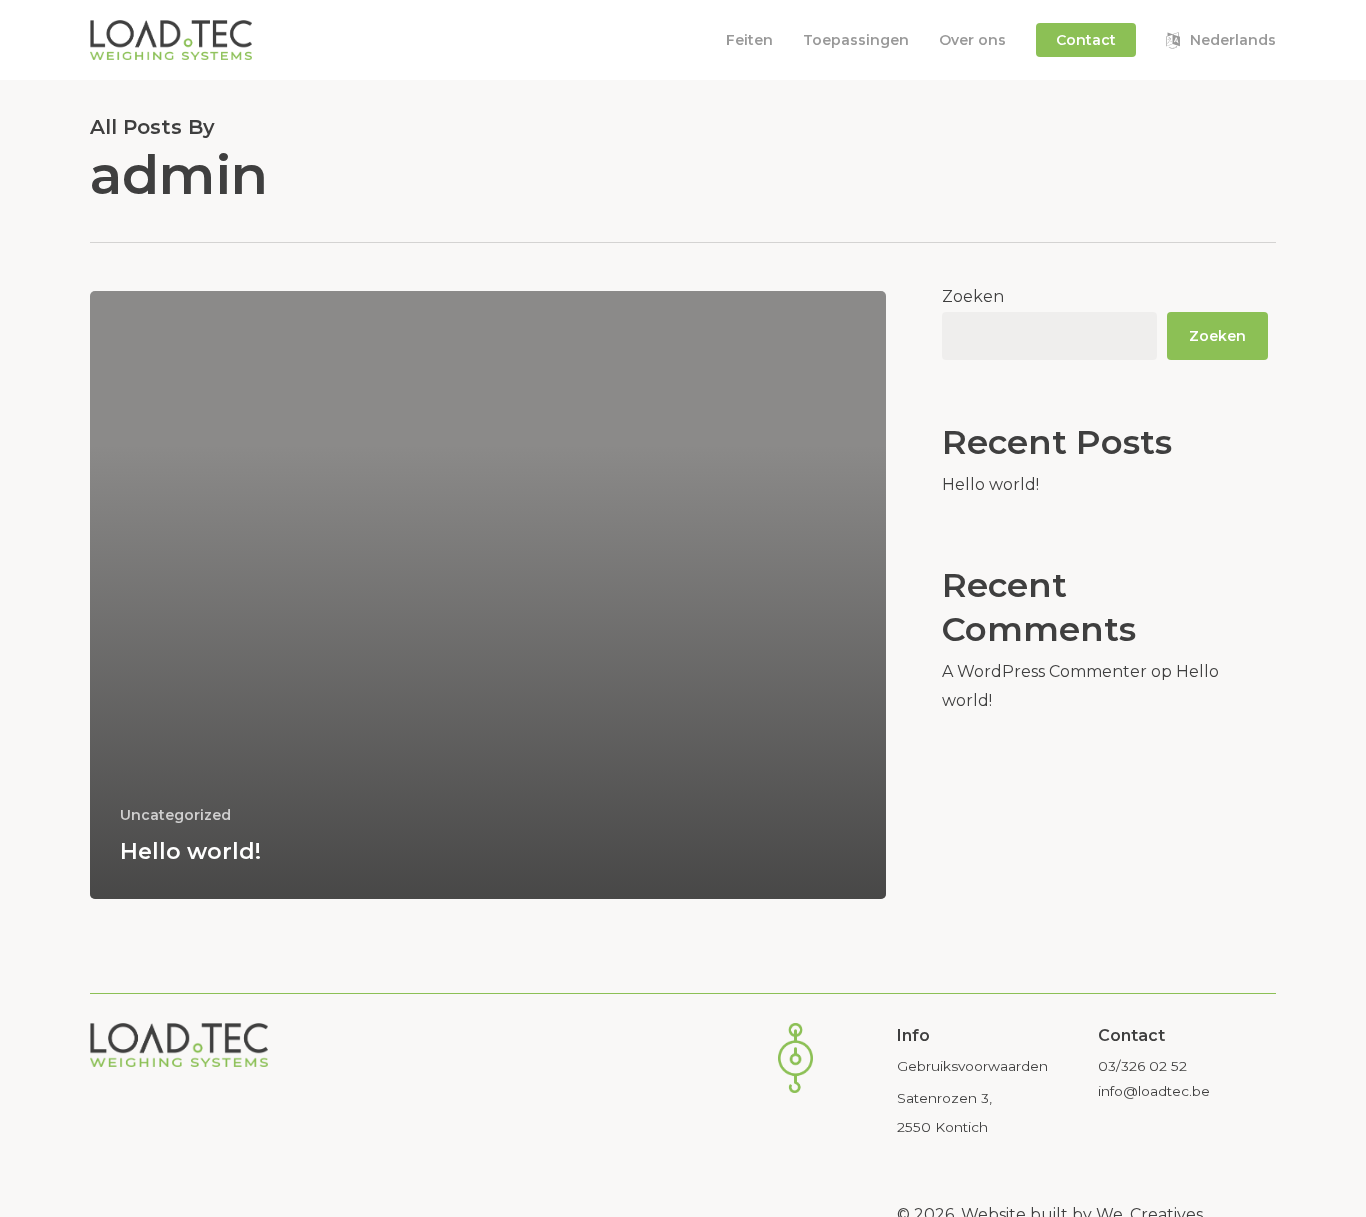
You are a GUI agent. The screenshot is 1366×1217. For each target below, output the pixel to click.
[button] (972, 1066)
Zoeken (973, 296)
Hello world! (990, 484)
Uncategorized (175, 815)
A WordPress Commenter (1044, 671)
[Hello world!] (488, 595)
